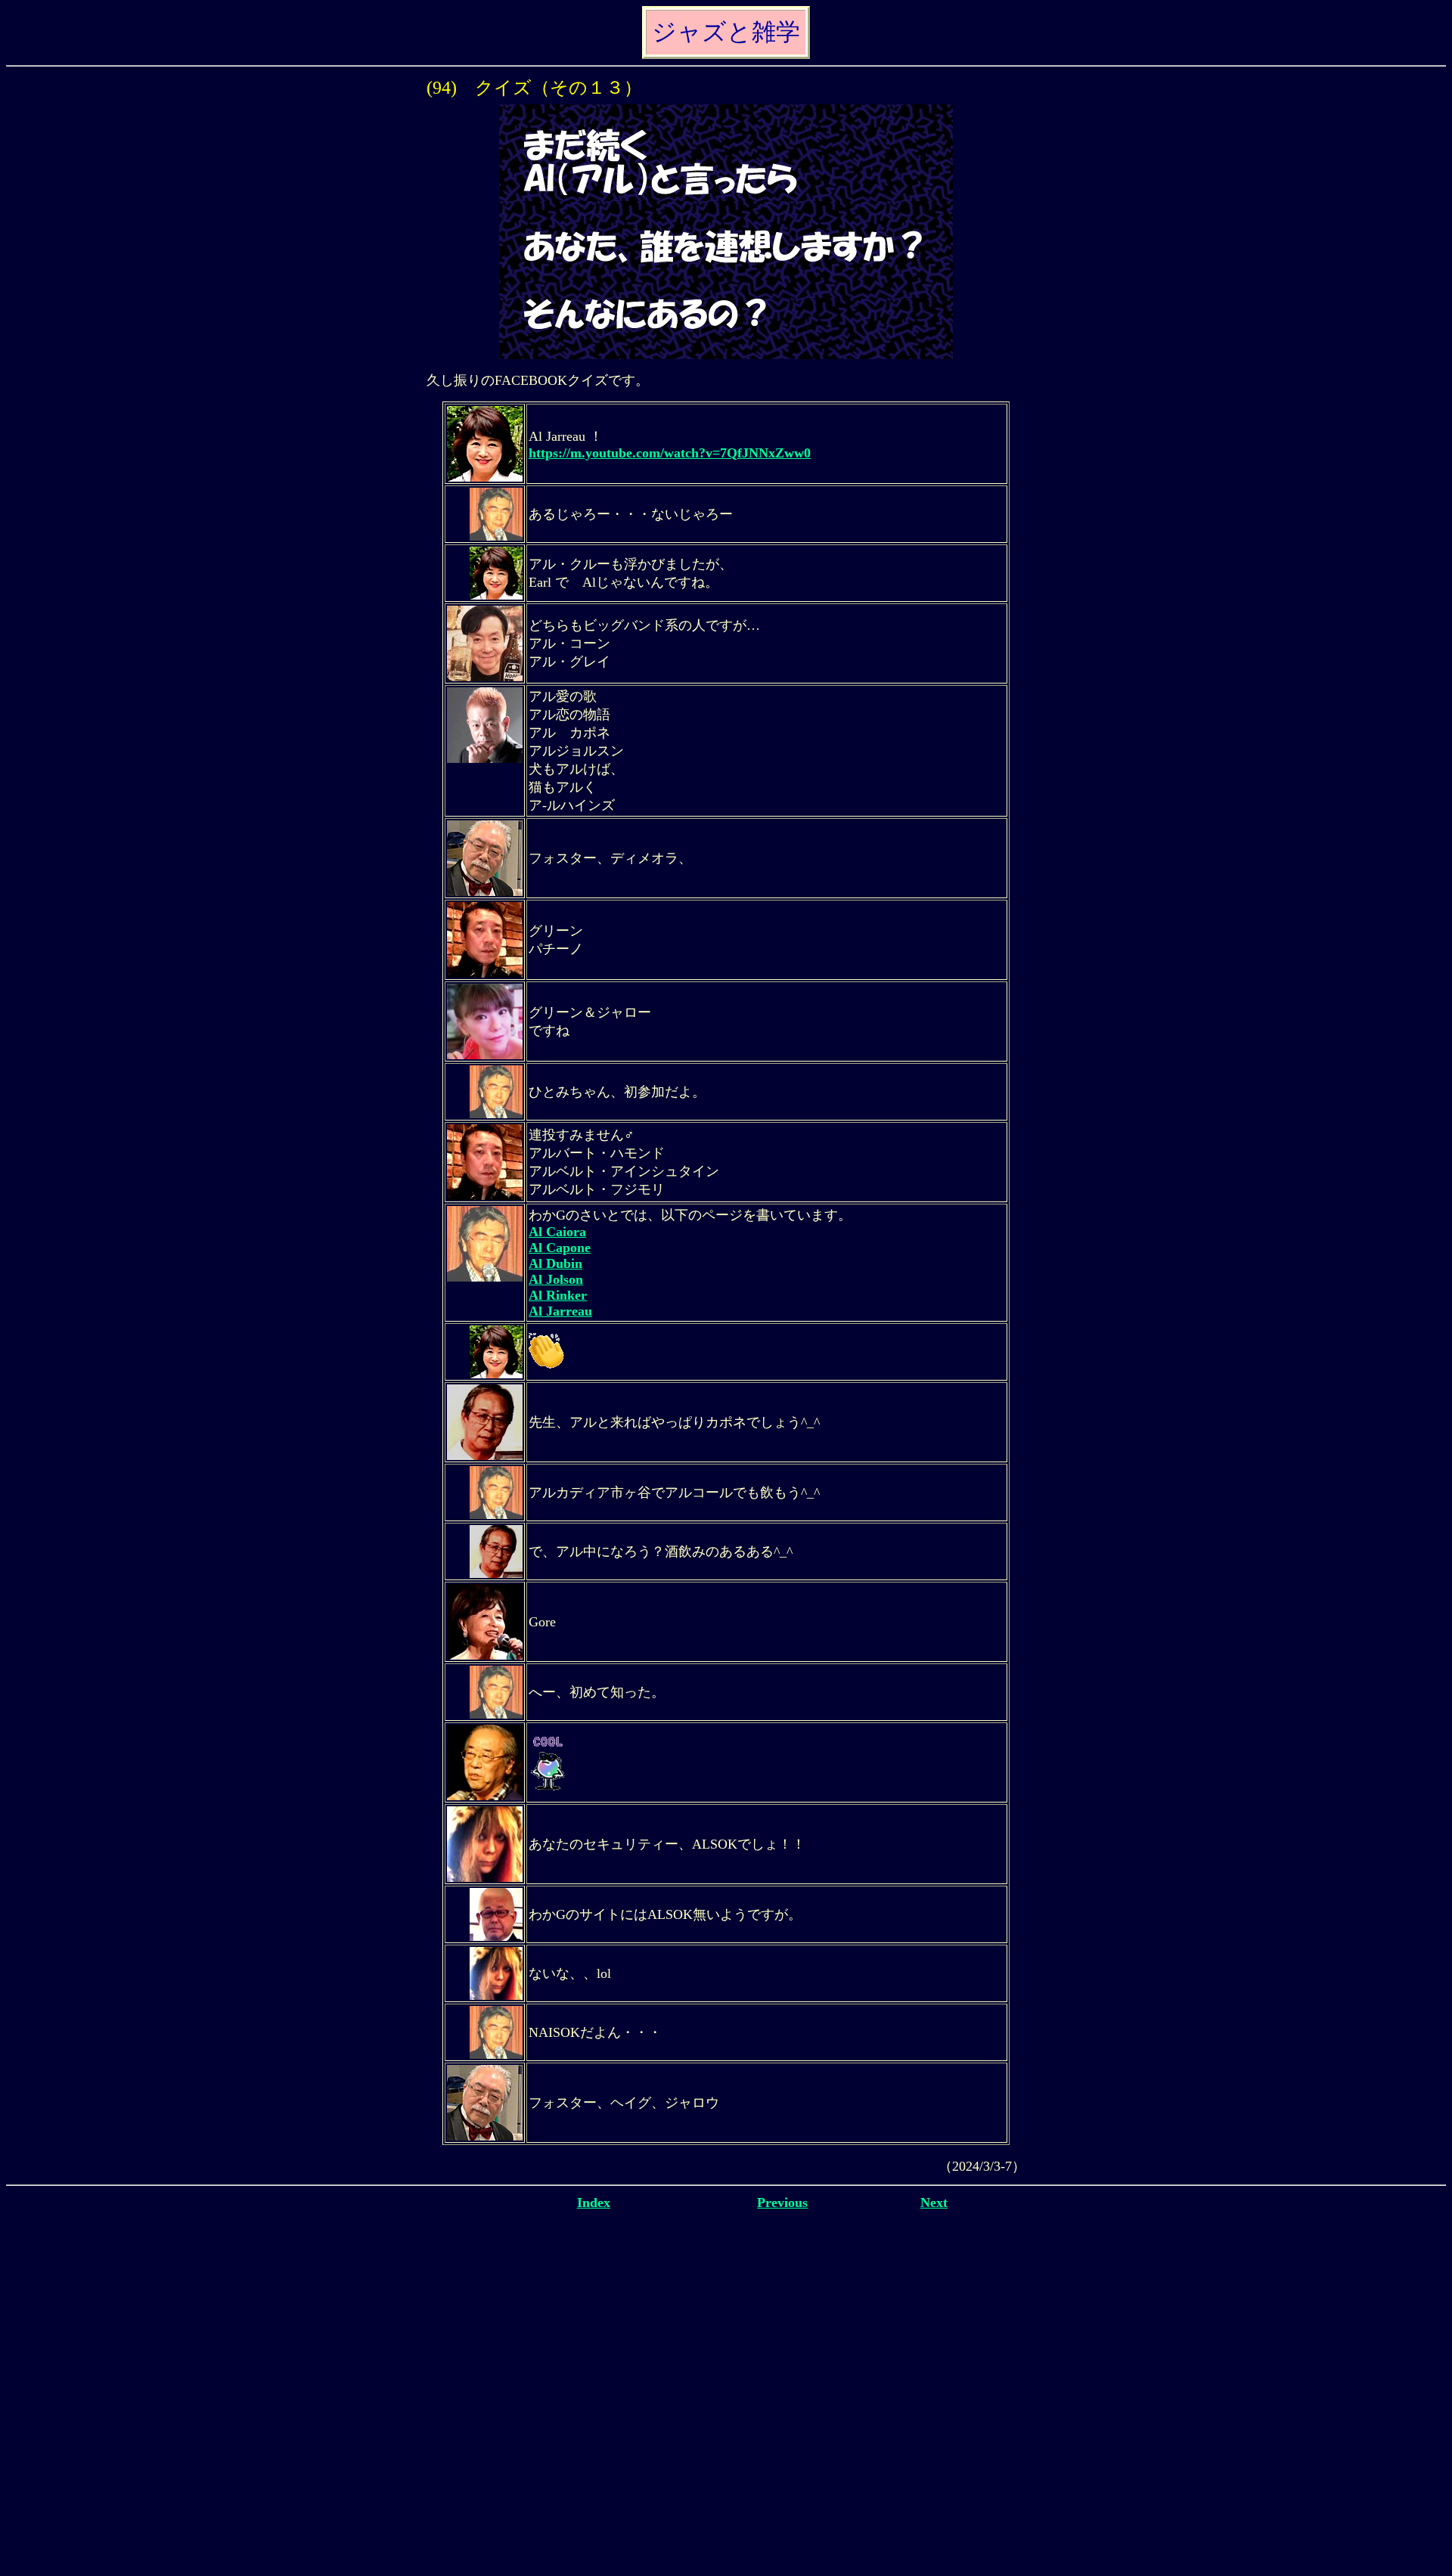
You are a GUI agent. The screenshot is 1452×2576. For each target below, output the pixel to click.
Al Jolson (556, 1279)
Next (934, 2202)
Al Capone (560, 1248)
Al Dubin (555, 1263)
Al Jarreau (560, 1311)
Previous (782, 2202)
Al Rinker (558, 1295)
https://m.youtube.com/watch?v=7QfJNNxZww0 (670, 453)
